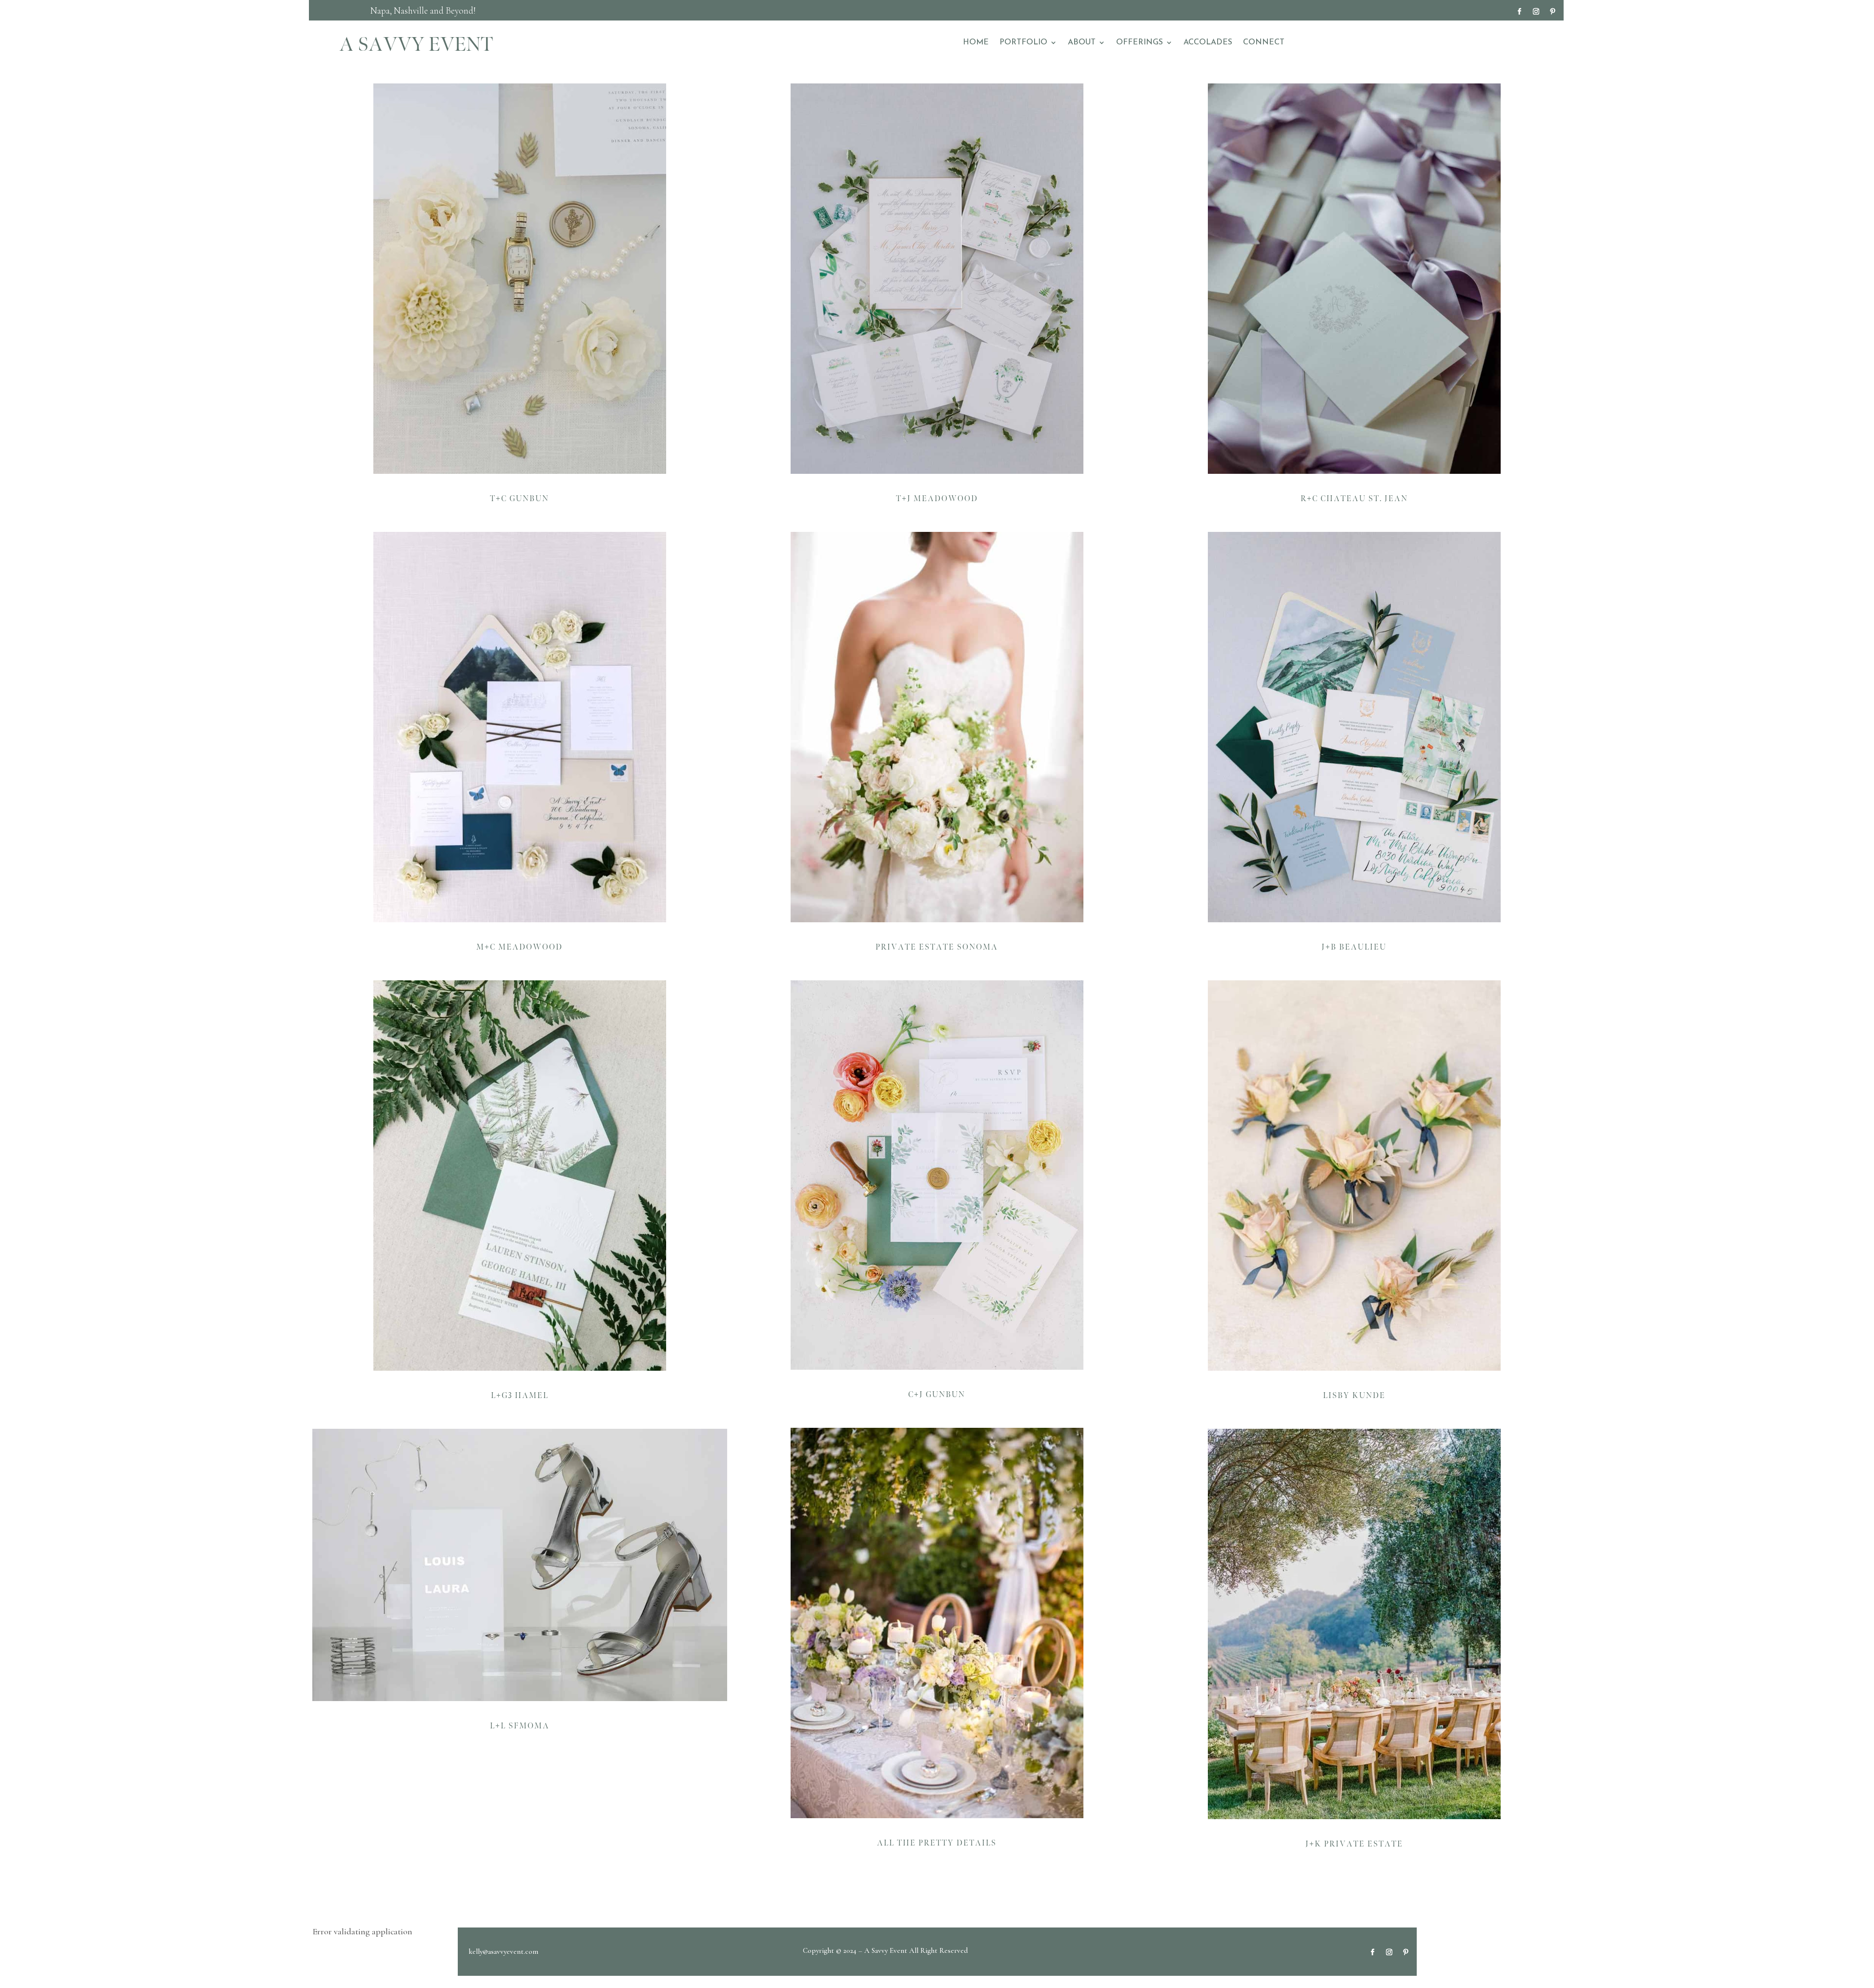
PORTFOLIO (1023, 43)
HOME (976, 43)
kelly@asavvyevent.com (504, 1951)
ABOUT (1082, 43)
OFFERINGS (1140, 43)
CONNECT (1264, 43)
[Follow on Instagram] (1536, 12)
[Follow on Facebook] (1519, 12)
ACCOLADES (1208, 43)
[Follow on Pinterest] (1552, 12)
